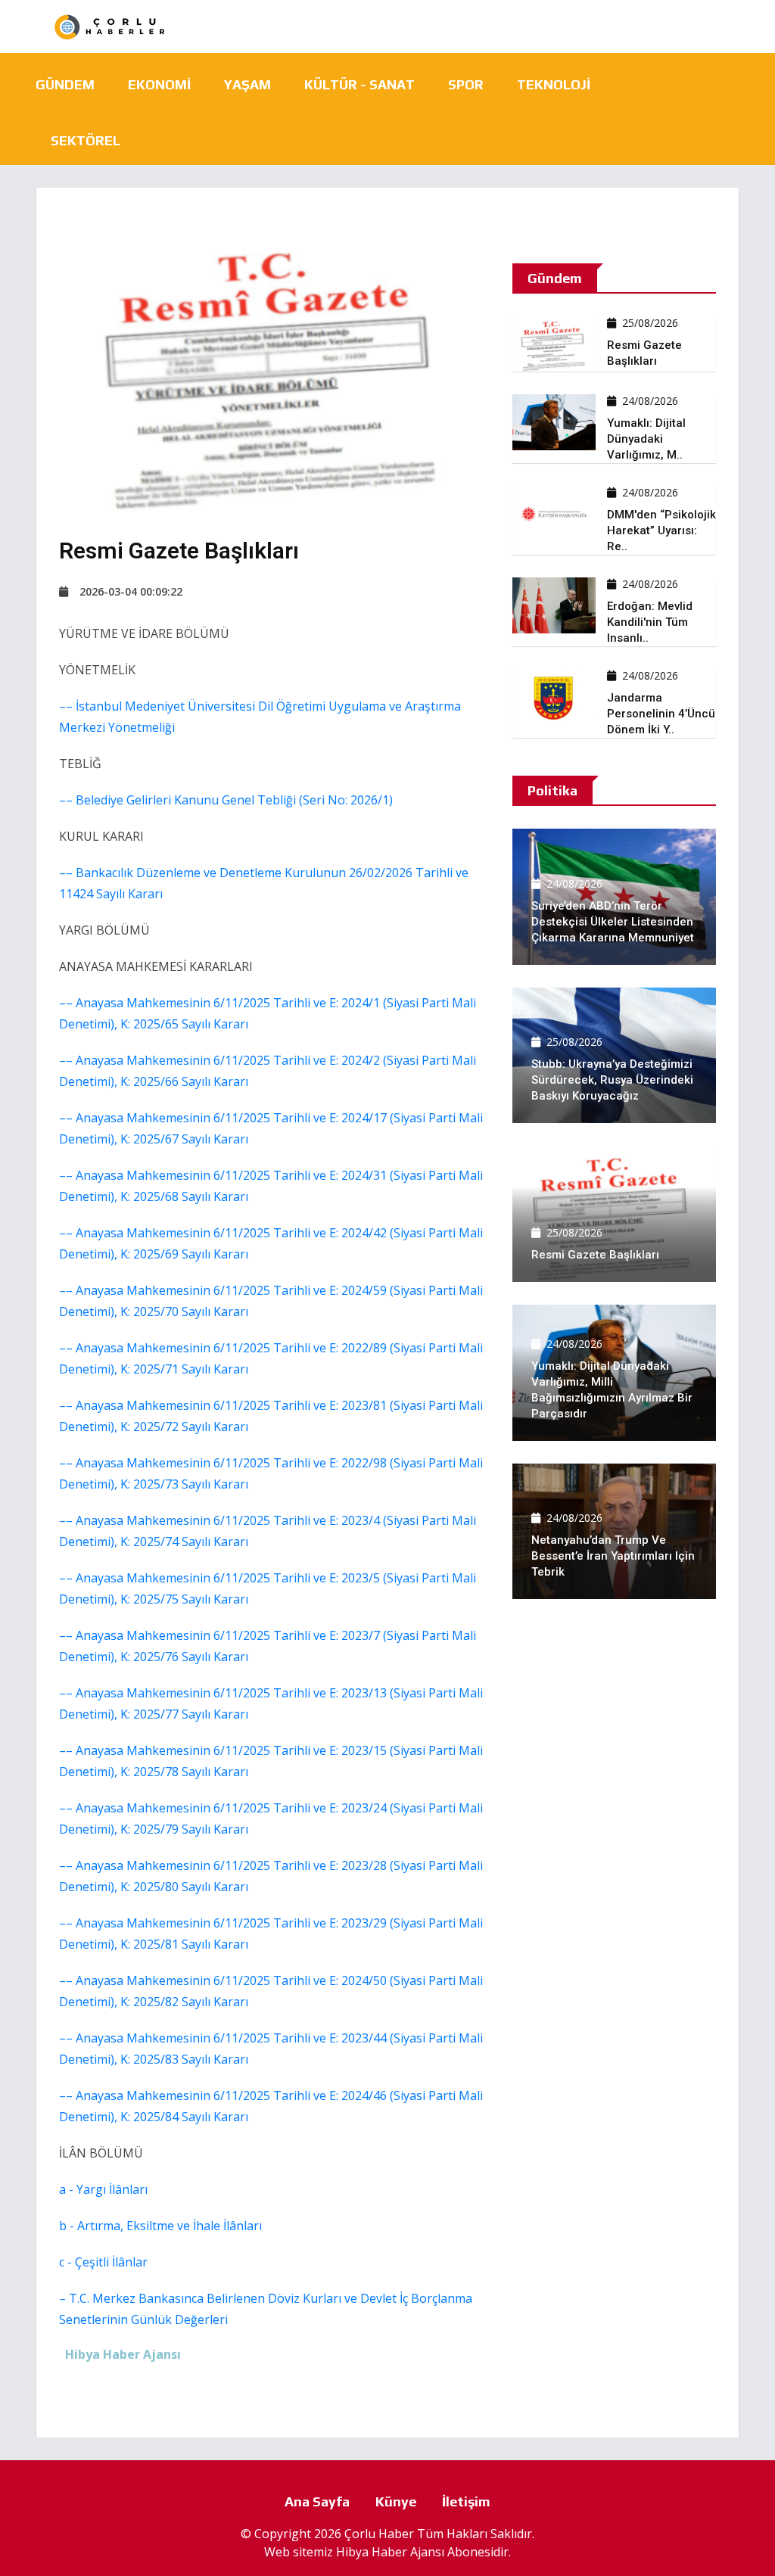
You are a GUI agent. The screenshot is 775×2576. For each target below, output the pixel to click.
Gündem (65, 84)
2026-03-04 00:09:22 (131, 591)
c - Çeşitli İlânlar (103, 2262)
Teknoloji (554, 84)
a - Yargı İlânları (103, 2189)
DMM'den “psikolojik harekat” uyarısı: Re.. (661, 530)
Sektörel (86, 140)
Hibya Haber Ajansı (390, 2552)
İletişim (466, 2501)
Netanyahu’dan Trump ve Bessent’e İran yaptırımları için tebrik (613, 1556)
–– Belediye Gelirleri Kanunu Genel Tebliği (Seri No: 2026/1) (226, 800)
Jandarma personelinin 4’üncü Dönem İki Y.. (661, 714)
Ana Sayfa (317, 2501)
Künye (396, 2501)
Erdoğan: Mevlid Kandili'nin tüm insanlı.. (650, 622)
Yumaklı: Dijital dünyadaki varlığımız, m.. (646, 439)
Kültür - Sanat (359, 84)
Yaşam (247, 84)
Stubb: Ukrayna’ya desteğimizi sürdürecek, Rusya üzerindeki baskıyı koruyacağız (612, 1080)
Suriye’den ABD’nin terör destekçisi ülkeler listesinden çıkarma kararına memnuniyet (613, 922)
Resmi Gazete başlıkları (595, 1255)
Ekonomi (159, 84)
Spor (466, 84)
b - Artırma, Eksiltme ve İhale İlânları (160, 2226)
